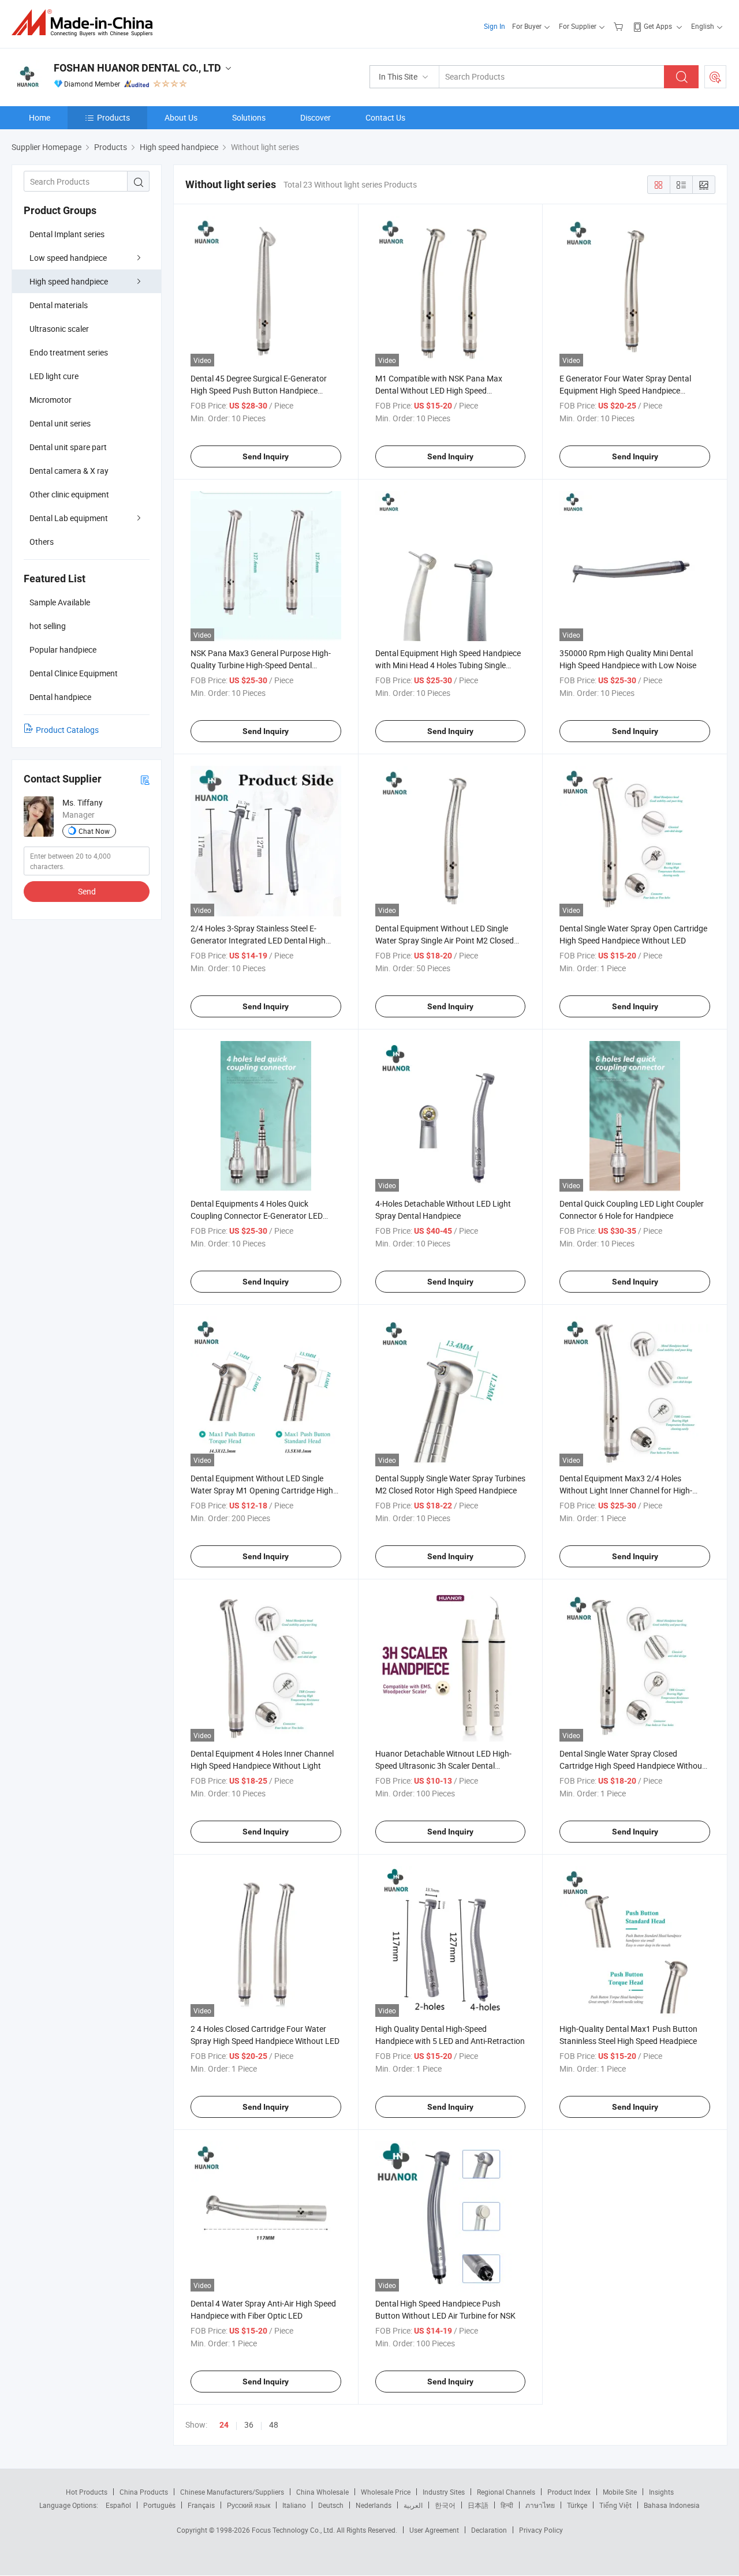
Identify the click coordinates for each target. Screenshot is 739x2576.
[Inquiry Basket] (620, 26)
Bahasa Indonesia (672, 2505)
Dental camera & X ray (69, 471)
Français (201, 2505)
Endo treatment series (69, 352)
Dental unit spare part (68, 447)
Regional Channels (506, 2492)
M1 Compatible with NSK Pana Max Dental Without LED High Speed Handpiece (439, 390)
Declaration (489, 2530)
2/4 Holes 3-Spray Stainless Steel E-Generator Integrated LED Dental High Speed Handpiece (258, 940)
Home (40, 117)
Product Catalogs (67, 730)
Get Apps (658, 26)
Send (87, 891)
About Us (181, 117)
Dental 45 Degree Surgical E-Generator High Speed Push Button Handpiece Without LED (259, 390)
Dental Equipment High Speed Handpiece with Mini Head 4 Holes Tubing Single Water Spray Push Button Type (448, 665)
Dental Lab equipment (69, 518)
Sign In (494, 26)
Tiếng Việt (615, 2505)
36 (249, 2425)
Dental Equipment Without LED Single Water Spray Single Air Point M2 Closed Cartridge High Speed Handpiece (445, 940)
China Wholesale (322, 2492)
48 (274, 2425)
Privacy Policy (541, 2530)
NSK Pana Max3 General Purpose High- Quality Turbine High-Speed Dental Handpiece (261, 665)
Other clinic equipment (69, 494)
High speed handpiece (69, 281)
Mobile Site (620, 2492)
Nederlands (374, 2505)
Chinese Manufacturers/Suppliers (232, 2492)
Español (118, 2505)
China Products (144, 2492)
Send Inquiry (266, 456)
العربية (413, 2505)
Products (113, 117)
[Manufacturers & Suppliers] (86, 23)
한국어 (445, 2505)
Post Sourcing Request (715, 77)
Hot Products (87, 2492)
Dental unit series (60, 423)
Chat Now (94, 831)
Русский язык (249, 2505)
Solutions (249, 117)
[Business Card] (145, 779)
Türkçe (577, 2505)
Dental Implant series (67, 234)
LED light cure (54, 376)
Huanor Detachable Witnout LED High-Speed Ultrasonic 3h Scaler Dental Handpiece (443, 1766)
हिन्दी (507, 2505)
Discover (316, 117)
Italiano (294, 2505)
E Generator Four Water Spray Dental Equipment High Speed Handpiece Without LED (625, 390)
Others (42, 542)
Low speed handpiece (68, 258)
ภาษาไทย (540, 2505)
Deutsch (331, 2505)
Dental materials (59, 305)
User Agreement (434, 2530)
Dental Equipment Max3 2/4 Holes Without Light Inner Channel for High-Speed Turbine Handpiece (626, 1490)
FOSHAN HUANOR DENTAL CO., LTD (137, 68)
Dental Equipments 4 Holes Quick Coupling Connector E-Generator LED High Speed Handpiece (257, 1216)
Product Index (569, 2492)
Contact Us (385, 117)
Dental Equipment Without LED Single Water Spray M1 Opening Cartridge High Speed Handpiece (262, 1490)
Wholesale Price (386, 2492)
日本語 (478, 2505)
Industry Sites (444, 2492)
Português (159, 2505)
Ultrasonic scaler (59, 329)
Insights (661, 2492)
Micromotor (51, 400)
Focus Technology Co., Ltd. (294, 2530)
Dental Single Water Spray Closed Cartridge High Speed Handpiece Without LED (632, 1766)
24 (224, 2425)
